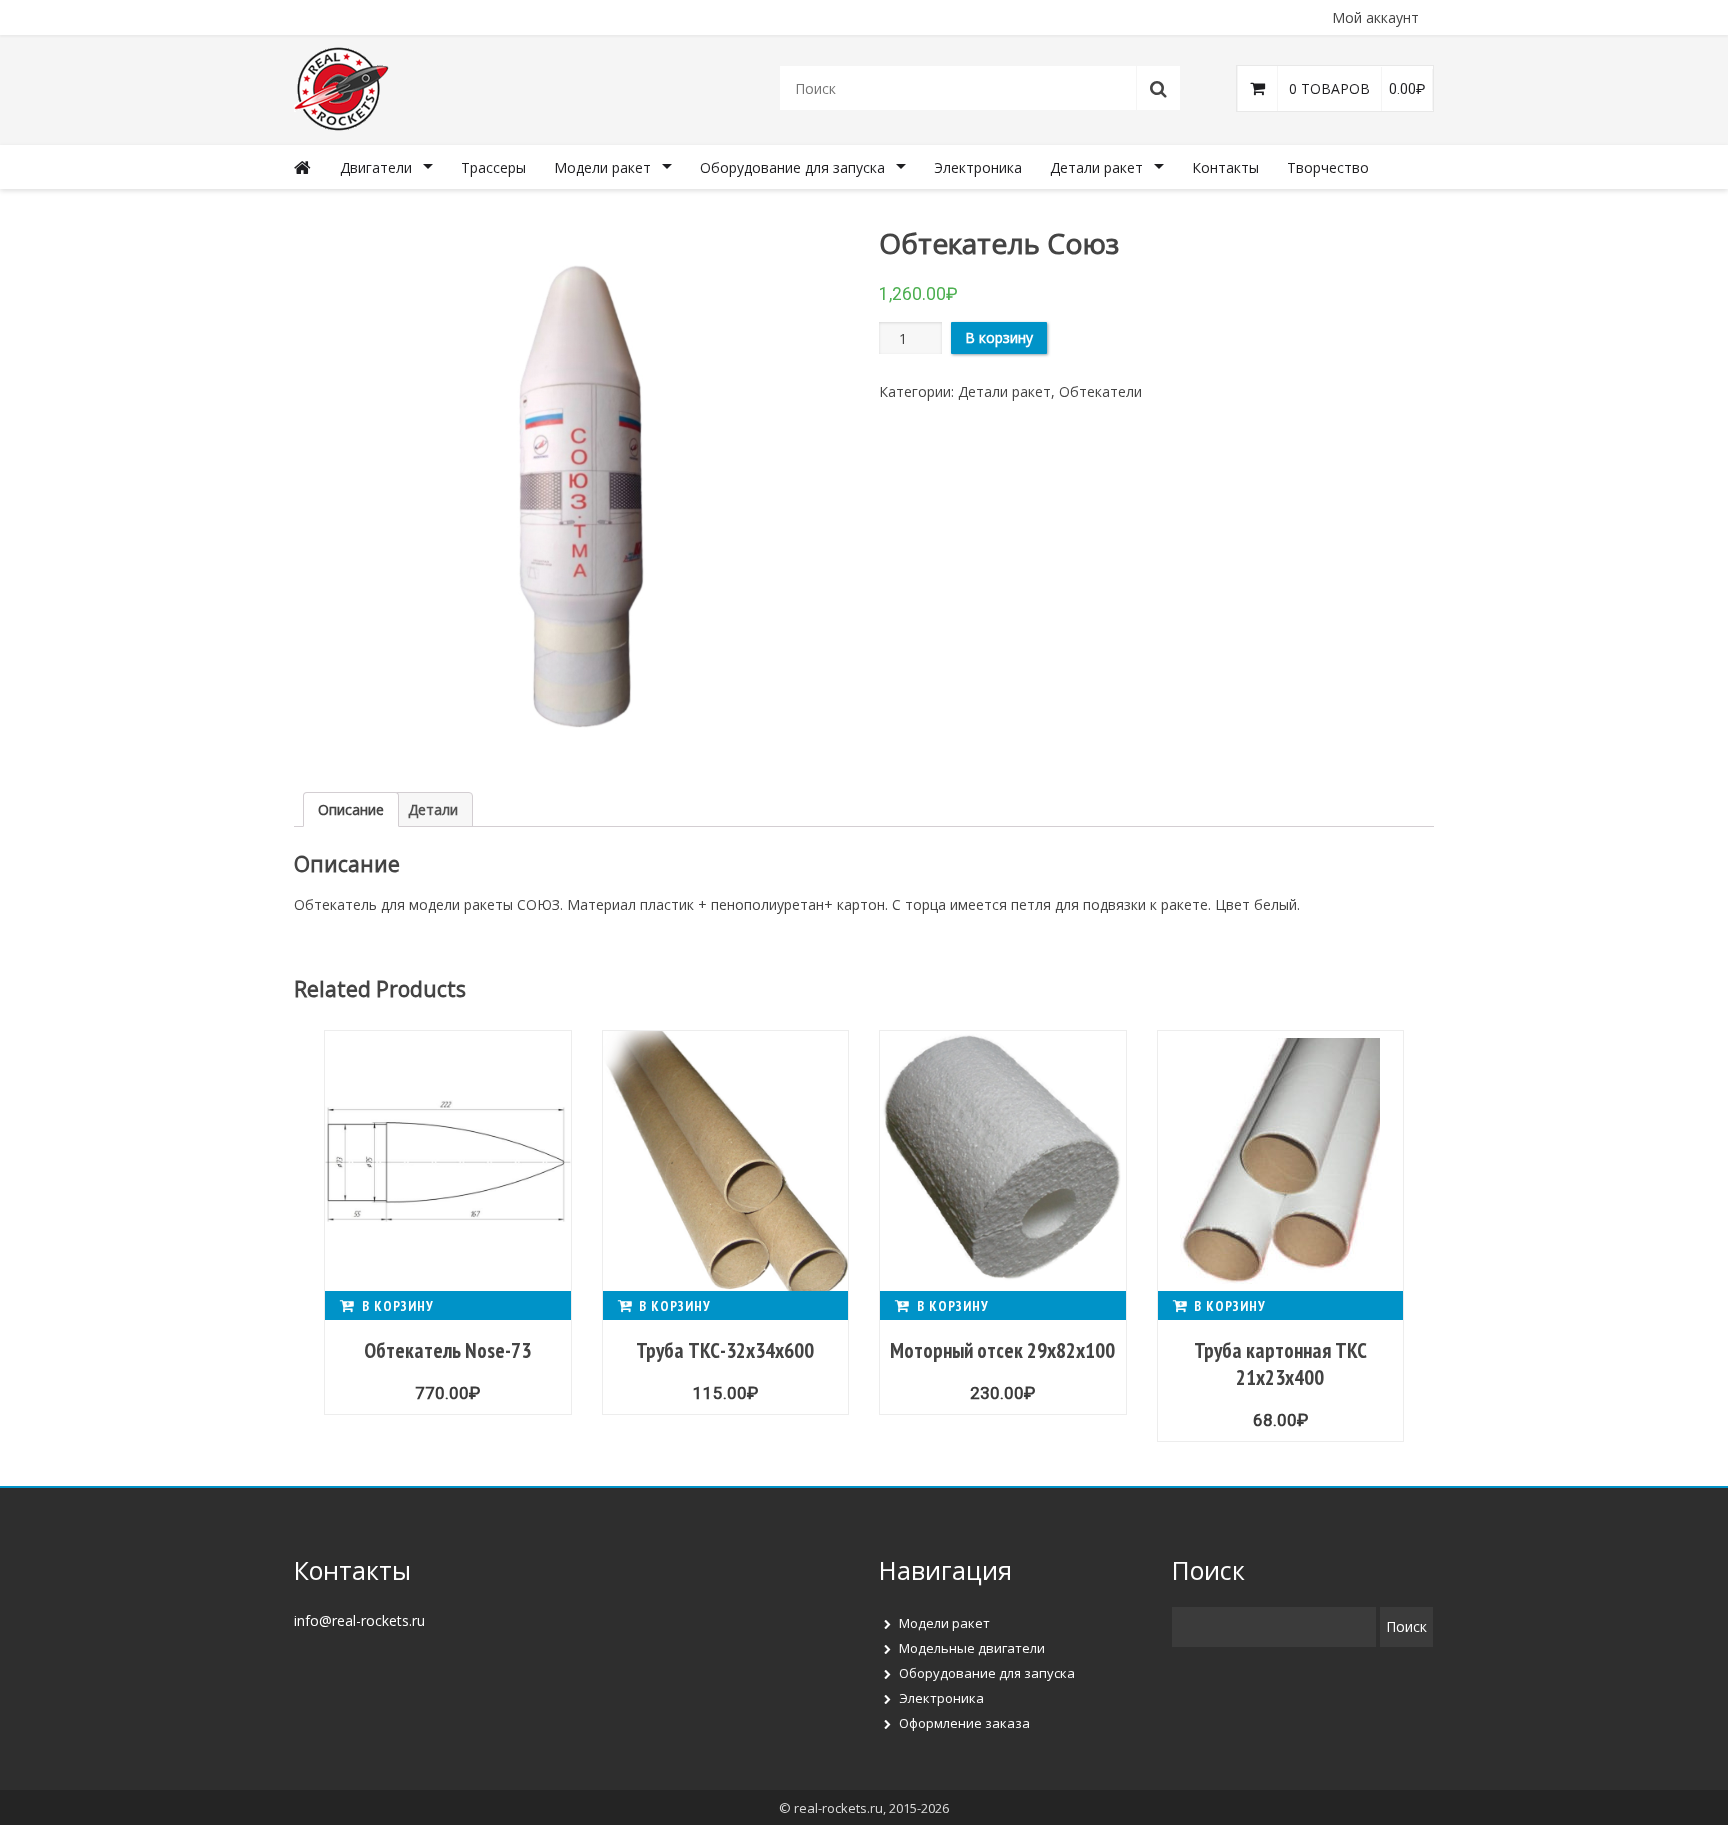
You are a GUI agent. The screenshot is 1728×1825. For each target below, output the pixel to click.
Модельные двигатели (972, 1648)
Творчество (1328, 167)
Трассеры (493, 167)
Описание (351, 809)
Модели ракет (602, 167)
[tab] (351, 809)
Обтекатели (1100, 391)
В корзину (999, 337)
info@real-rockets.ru (359, 1620)
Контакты (1225, 167)
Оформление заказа (964, 1723)
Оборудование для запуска (792, 167)
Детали (433, 809)
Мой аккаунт (1375, 17)
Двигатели (376, 167)
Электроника (978, 167)
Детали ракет (1096, 167)
